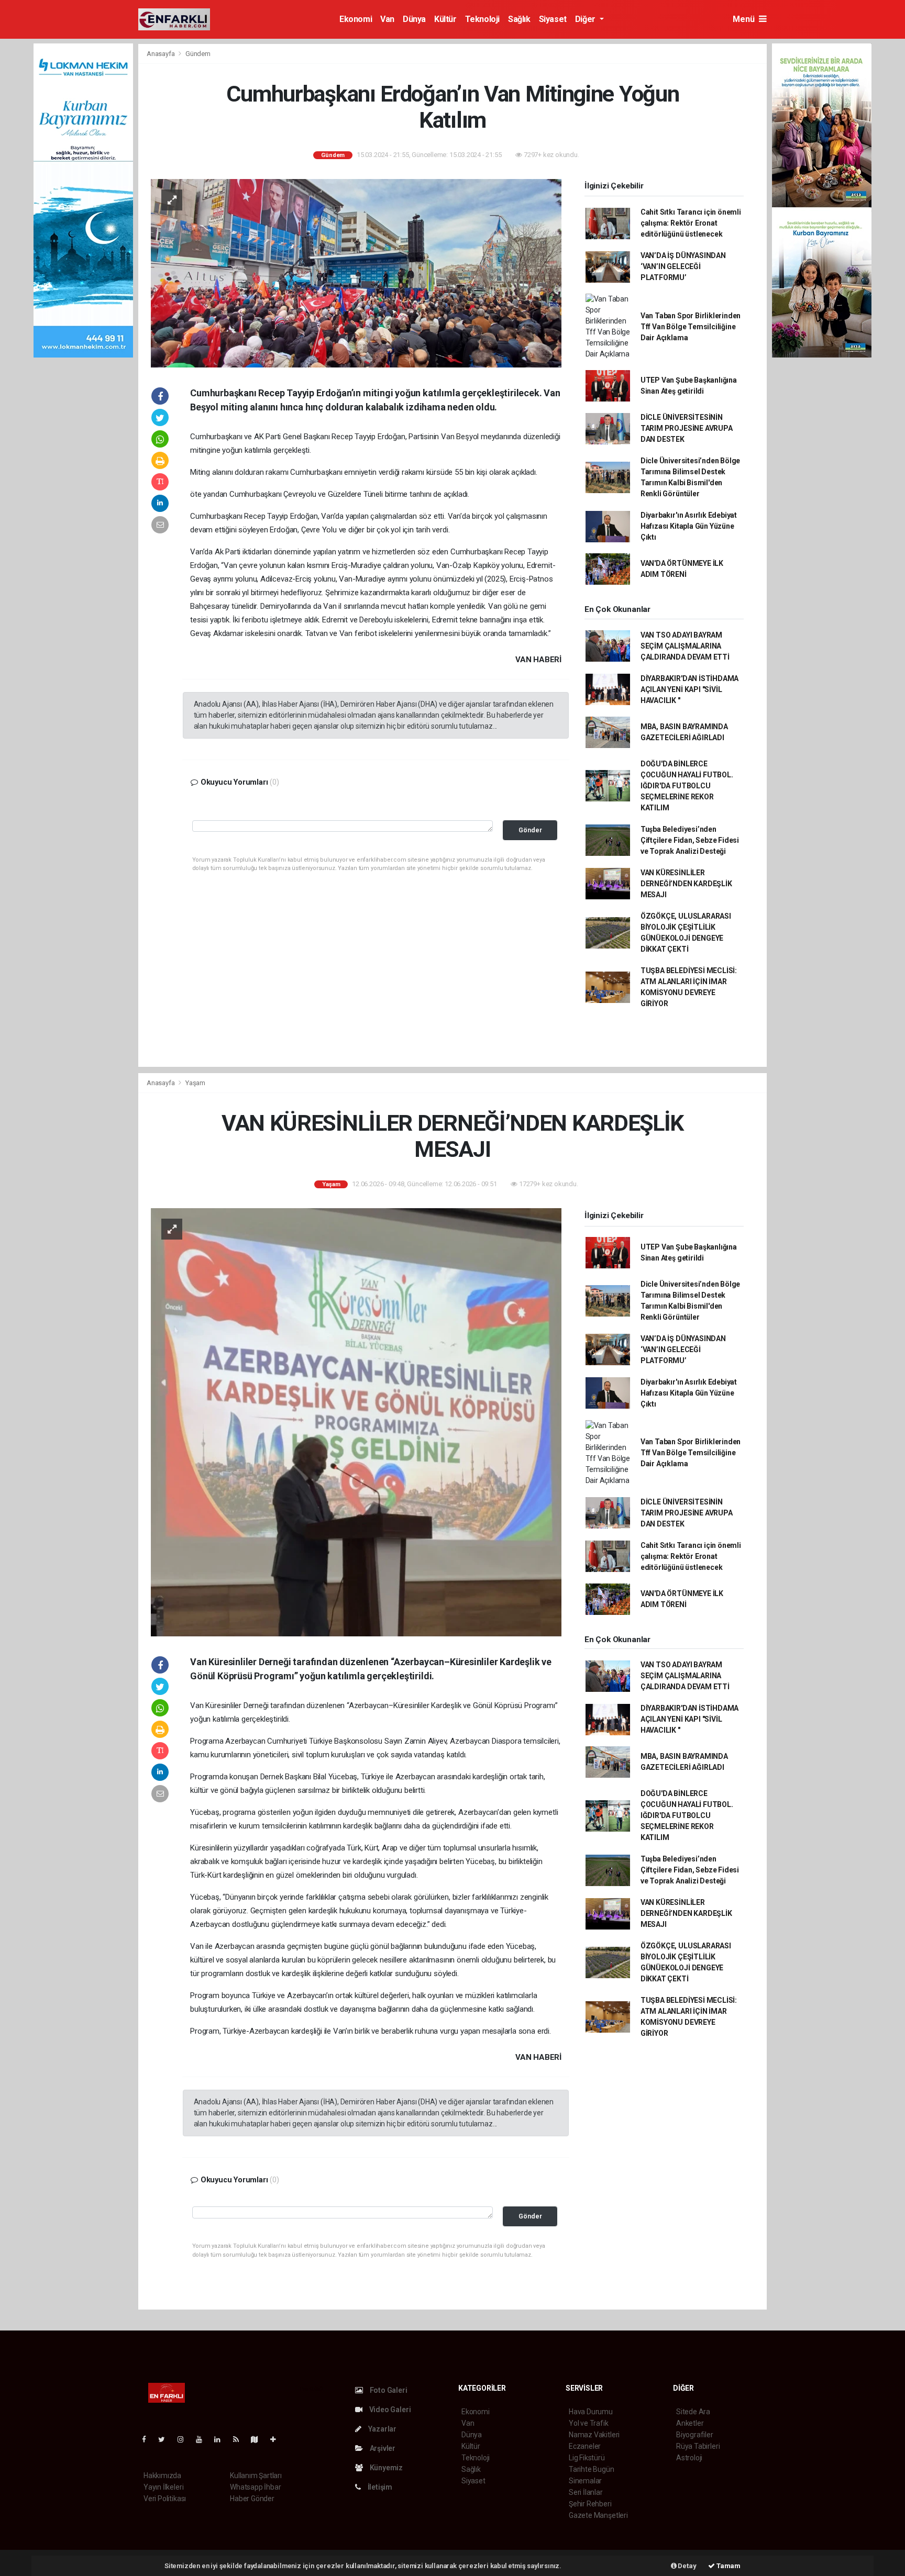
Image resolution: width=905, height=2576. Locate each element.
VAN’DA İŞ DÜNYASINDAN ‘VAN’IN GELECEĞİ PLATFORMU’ (683, 266)
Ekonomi (356, 19)
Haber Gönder (252, 2499)
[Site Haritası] (259, 2439)
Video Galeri (389, 2410)
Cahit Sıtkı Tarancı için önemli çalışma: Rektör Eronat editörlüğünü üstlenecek (691, 223)
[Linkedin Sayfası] (222, 2439)
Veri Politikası (165, 2499)
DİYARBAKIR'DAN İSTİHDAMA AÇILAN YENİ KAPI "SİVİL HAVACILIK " (689, 689)
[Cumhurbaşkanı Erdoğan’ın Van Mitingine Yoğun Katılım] (356, 273)
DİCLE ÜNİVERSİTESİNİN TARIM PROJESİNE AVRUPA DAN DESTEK (687, 428)
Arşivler (382, 2448)
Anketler (690, 2423)
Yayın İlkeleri (163, 2487)
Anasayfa (161, 54)
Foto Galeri (388, 2390)
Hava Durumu (591, 2412)
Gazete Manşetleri (598, 2515)
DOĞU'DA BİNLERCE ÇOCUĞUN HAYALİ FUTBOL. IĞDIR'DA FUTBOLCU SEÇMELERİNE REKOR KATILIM (687, 786)
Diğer (586, 19)
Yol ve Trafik (589, 2423)
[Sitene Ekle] (277, 2439)
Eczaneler (585, 2446)
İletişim (379, 2487)
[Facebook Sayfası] (148, 2439)
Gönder (530, 830)
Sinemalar (585, 2481)
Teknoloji (482, 19)
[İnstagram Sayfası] (185, 2439)
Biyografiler (695, 2435)
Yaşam (195, 1083)
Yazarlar (382, 2429)
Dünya (414, 19)
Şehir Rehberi (590, 2504)
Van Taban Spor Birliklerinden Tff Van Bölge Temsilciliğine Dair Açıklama (691, 327)
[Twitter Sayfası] (166, 2439)
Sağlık (519, 19)
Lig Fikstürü (587, 2458)
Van (387, 19)
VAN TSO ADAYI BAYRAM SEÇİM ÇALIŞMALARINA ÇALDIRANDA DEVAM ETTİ (685, 646)
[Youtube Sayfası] (203, 2439)
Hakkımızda (162, 2475)
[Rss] (240, 2439)
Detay (687, 2566)
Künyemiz (385, 2468)
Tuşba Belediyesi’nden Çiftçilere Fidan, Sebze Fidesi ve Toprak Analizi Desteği (690, 840)
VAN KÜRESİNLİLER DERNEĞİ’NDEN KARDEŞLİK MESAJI (686, 884)
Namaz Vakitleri (594, 2435)
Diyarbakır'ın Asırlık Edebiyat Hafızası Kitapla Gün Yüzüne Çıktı (689, 526)
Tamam (728, 2566)
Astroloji (689, 2458)
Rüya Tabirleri (698, 2446)
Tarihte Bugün (592, 2469)
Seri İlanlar (586, 2492)
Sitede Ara (693, 2412)
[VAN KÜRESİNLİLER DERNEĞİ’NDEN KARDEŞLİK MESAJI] (356, 1421)
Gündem (198, 54)
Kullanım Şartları (256, 2475)
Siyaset (553, 19)
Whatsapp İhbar (255, 2487)
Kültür (445, 19)
